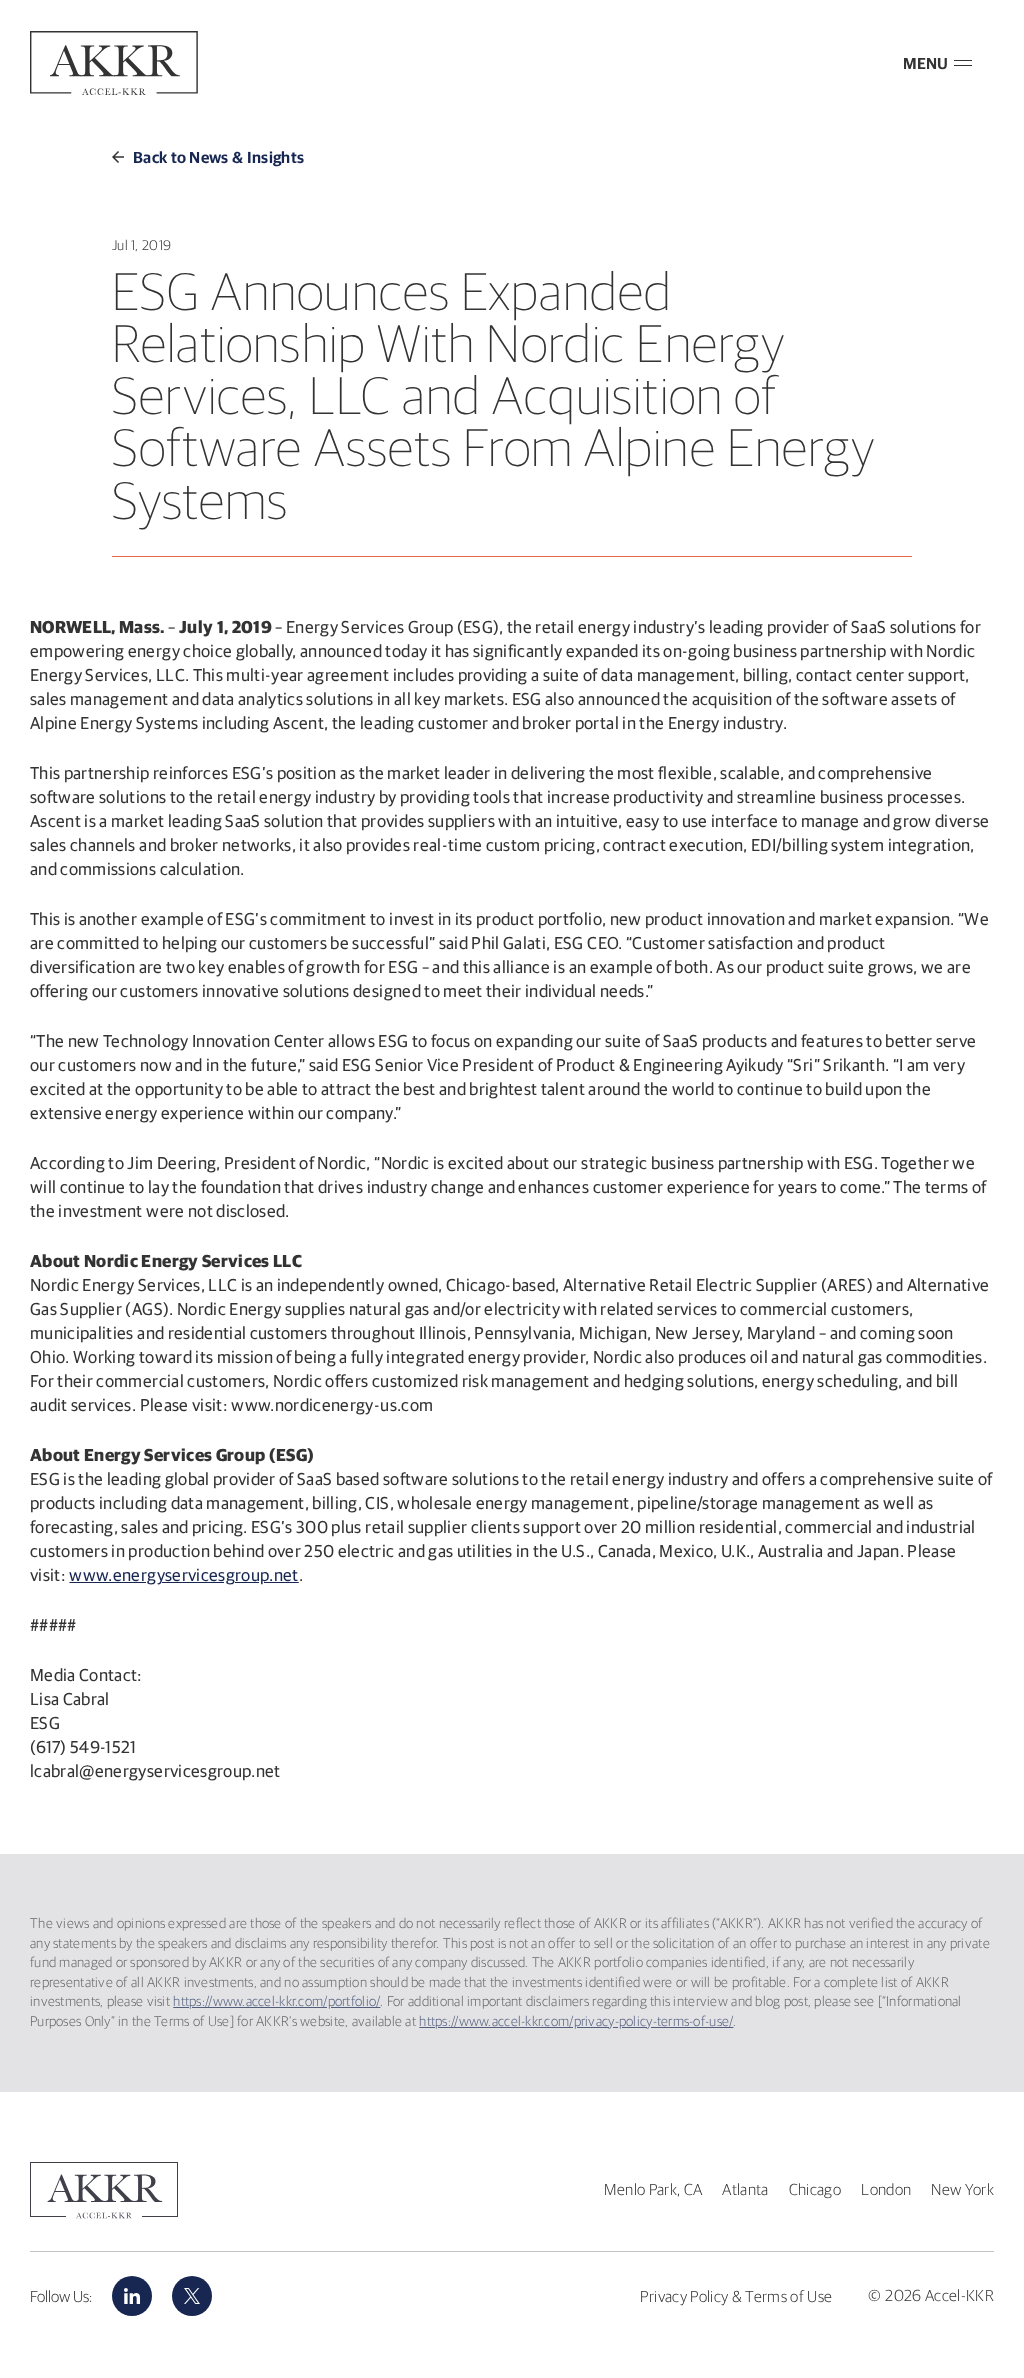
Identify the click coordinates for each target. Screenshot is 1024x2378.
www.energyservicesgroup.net (183, 1574)
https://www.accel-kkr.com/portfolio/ (276, 2001)
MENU (925, 63)
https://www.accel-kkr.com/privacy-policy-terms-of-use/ (576, 2021)
